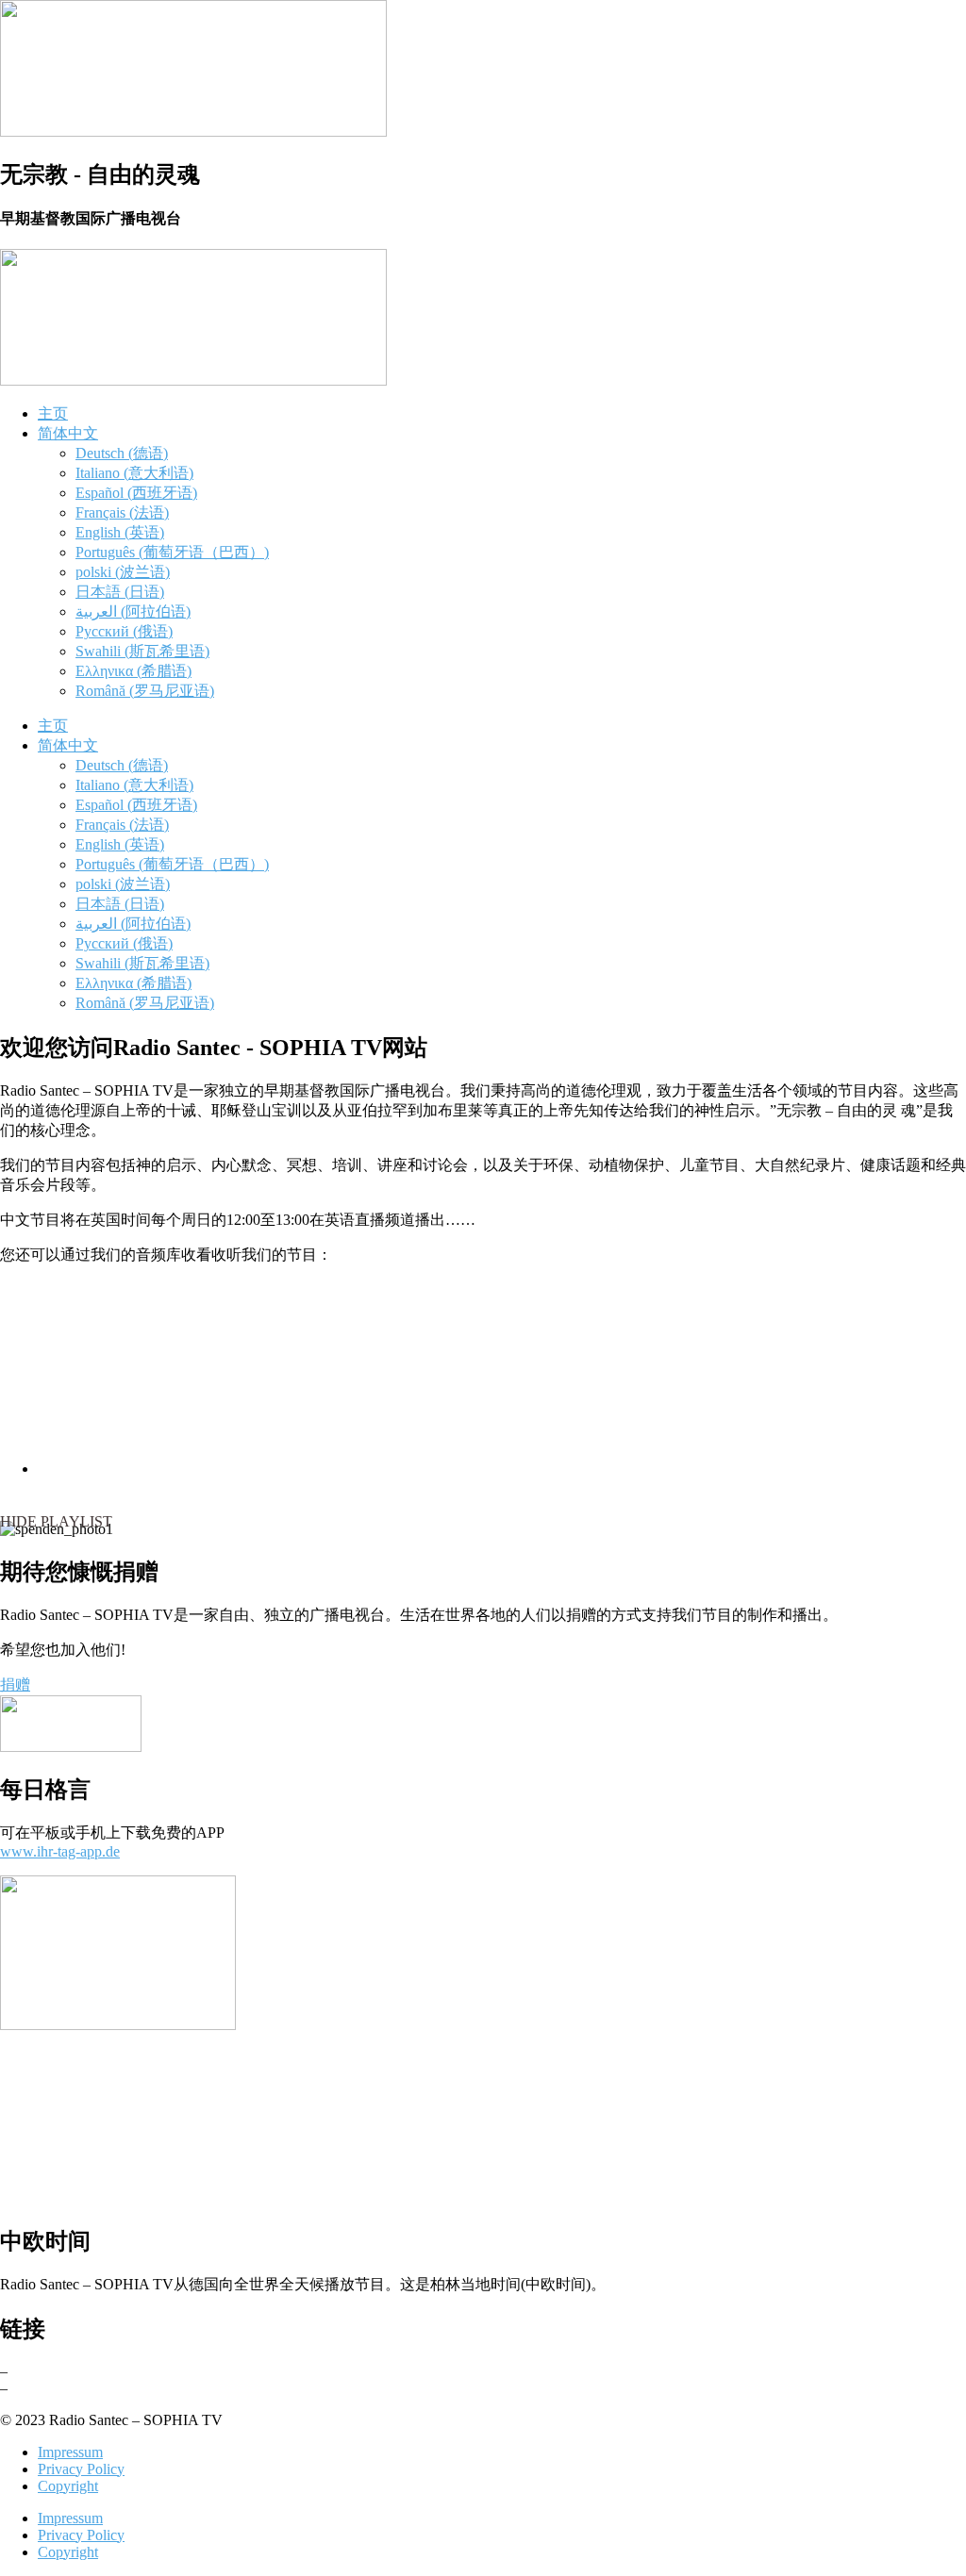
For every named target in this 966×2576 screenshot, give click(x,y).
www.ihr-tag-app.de (60, 1851)
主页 (53, 413)
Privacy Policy (81, 2469)
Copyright (68, 2486)
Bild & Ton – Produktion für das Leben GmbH (151, 2388)
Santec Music (51, 2371)
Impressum (70, 2452)
